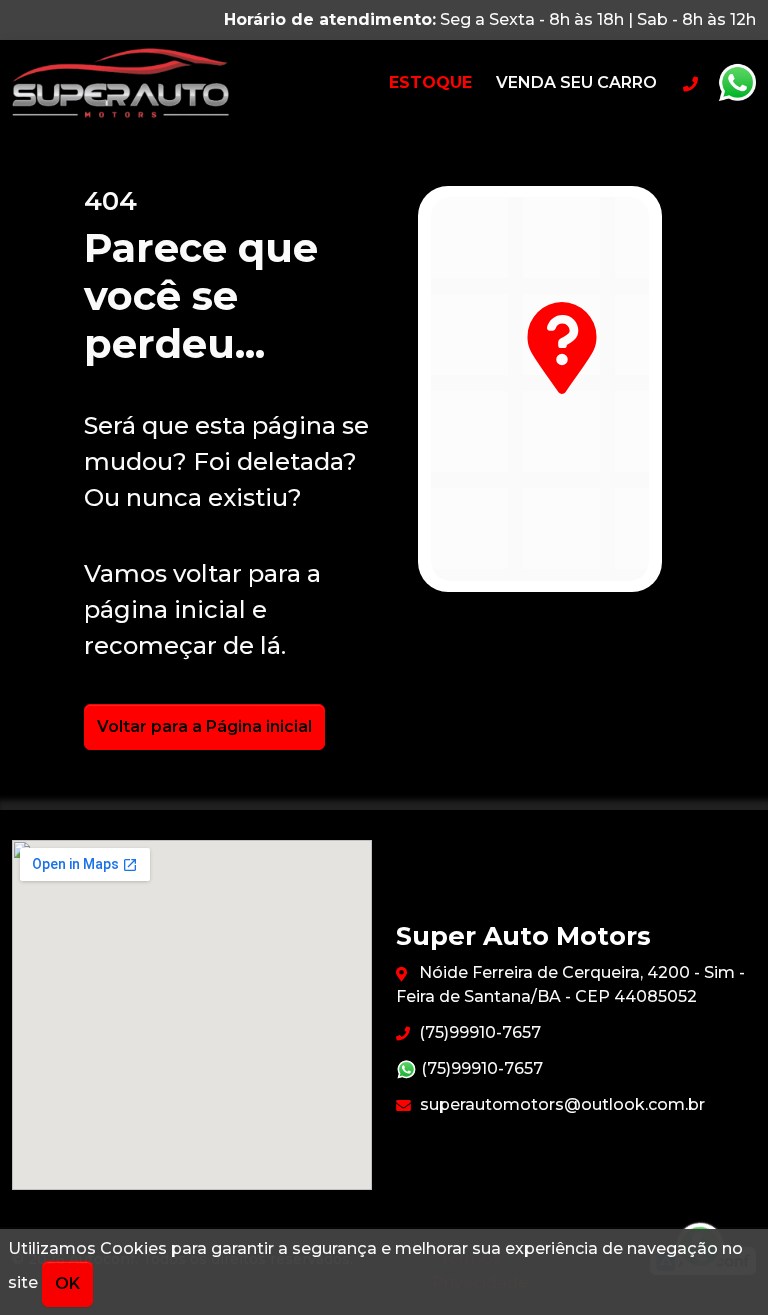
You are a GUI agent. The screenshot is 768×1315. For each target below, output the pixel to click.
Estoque (430, 82)
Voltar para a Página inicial (204, 726)
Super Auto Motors (159, 83)
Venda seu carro (576, 82)
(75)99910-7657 (478, 1032)
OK (67, 1283)
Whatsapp (737, 83)
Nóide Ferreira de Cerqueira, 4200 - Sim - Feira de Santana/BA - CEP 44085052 (570, 984)
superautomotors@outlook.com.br (560, 1104)
